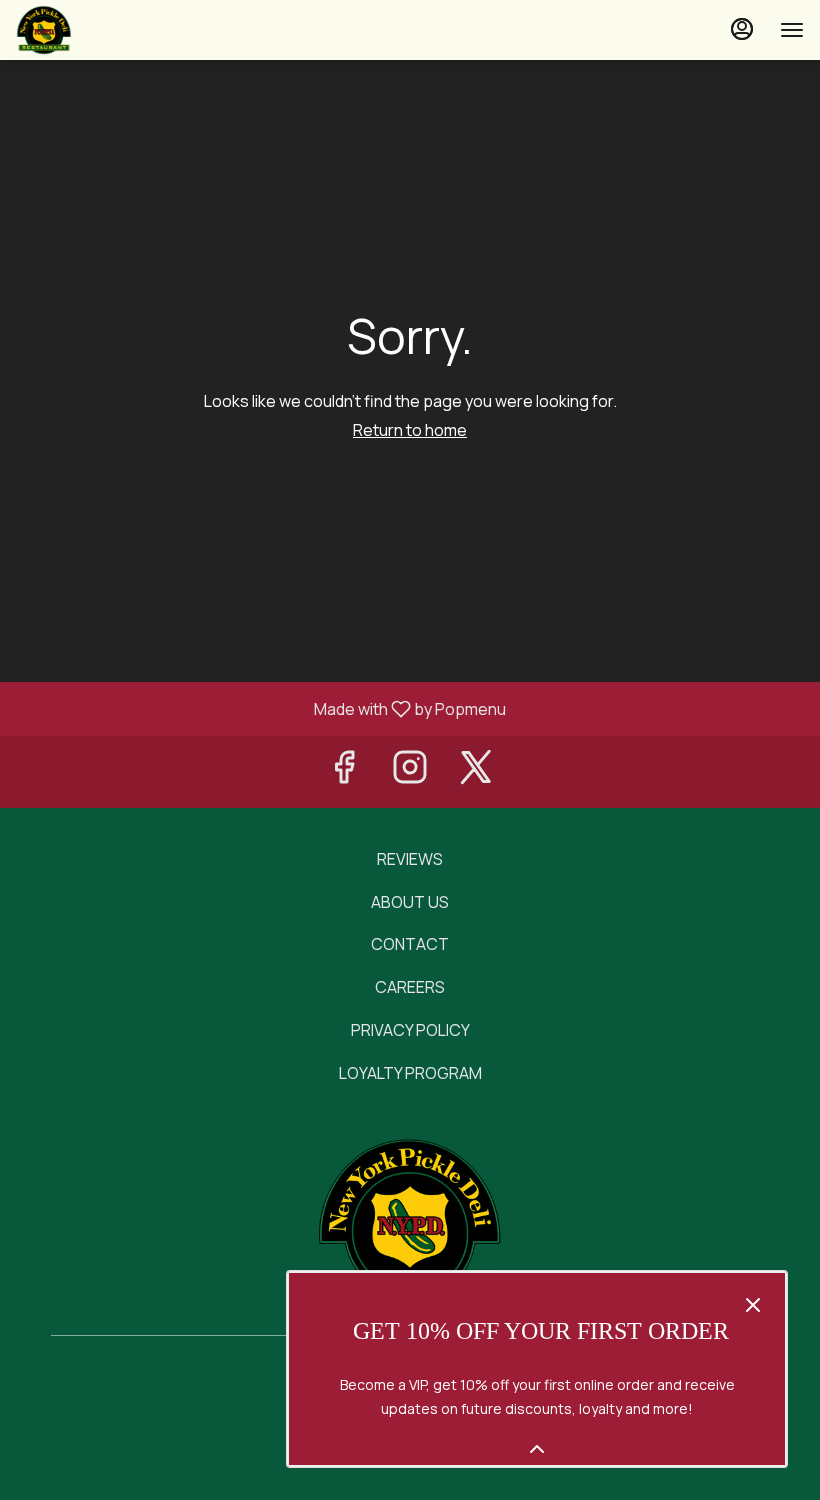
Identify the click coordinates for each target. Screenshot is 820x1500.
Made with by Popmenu (260, 708)
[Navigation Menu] (792, 30)
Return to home (410, 430)
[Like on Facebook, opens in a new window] (344, 771)
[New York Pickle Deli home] (106, 30)
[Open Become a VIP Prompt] (537, 1449)
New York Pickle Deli (410, 1220)
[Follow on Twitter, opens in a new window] (476, 771)
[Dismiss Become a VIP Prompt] (753, 1305)
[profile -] (742, 29)
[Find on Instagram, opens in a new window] (410, 771)
